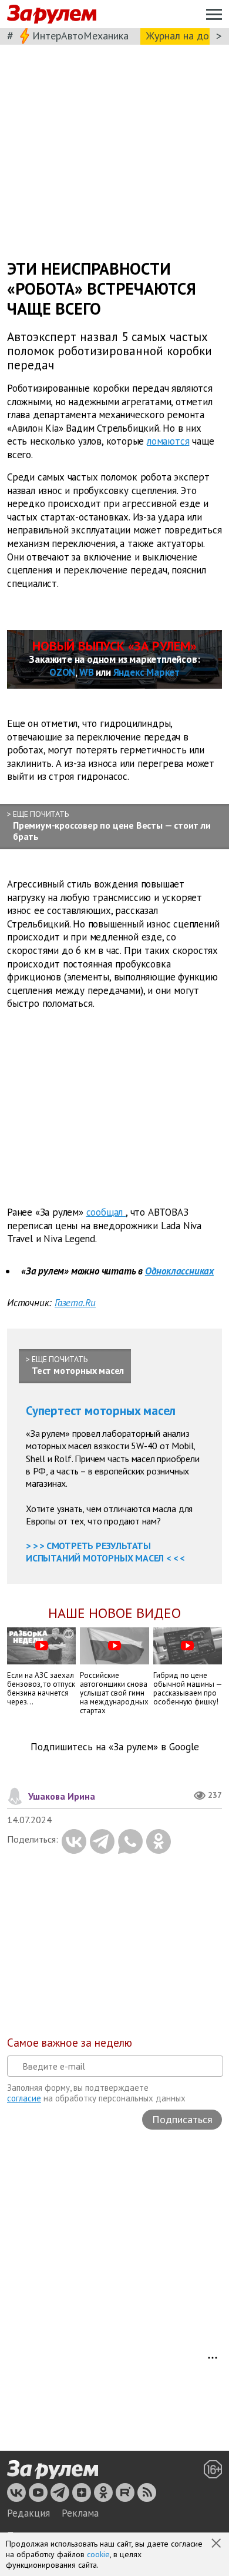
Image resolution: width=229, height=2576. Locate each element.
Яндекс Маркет (147, 672)
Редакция (28, 2513)
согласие (24, 2098)
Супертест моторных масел (101, 1411)
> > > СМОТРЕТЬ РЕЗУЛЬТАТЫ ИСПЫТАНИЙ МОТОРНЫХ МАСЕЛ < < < (105, 1552)
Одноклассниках (179, 1271)
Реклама (80, 2513)
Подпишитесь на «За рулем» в (115, 1747)
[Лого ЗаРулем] (52, 14)
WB (87, 672)
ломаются (168, 441)
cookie (98, 2554)
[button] (217, 2544)
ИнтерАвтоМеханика (80, 36)
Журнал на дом (181, 36)
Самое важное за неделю (70, 2043)
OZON (62, 672)
